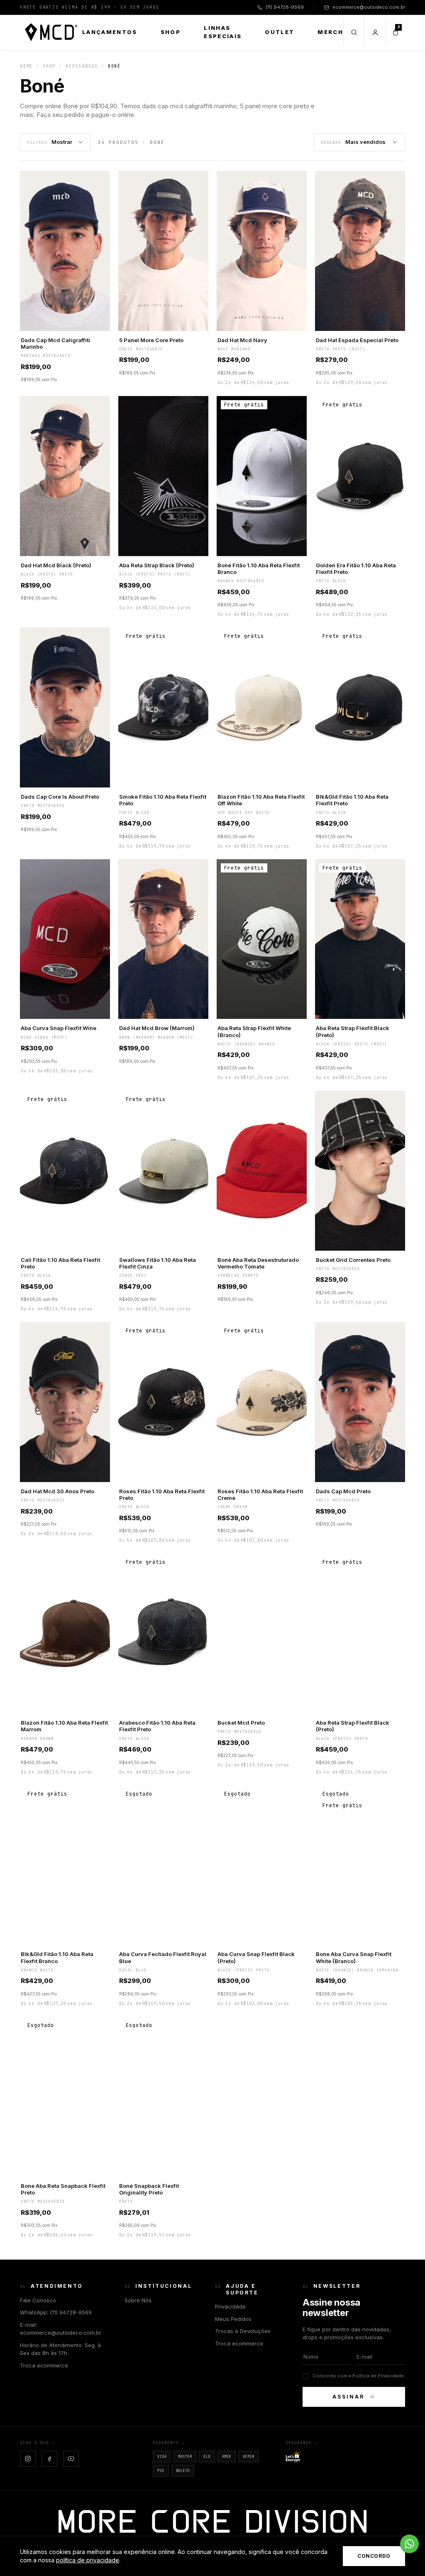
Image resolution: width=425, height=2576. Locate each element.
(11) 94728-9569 (285, 7)
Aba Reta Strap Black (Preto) (157, 565)
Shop (171, 32)
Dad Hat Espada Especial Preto (357, 340)
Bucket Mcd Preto (241, 1723)
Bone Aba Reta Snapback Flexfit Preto (63, 2189)
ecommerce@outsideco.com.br (369, 7)
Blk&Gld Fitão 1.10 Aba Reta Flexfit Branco (57, 1957)
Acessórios (82, 66)
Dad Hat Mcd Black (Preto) (56, 565)
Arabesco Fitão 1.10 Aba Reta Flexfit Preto (157, 1726)
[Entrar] (375, 32)
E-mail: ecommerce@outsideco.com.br (61, 2329)
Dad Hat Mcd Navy (242, 340)
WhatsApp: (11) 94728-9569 (56, 2312)
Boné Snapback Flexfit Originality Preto (149, 2189)
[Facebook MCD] (49, 2459)
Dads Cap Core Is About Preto (60, 797)
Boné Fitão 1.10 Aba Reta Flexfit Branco (259, 569)
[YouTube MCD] (71, 2459)
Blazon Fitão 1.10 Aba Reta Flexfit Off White (261, 800)
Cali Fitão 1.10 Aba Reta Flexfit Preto (60, 1263)
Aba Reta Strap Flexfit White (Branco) (254, 1031)
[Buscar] (354, 32)
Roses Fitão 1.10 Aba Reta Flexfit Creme (260, 1495)
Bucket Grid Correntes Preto (353, 1260)
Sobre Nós (138, 2300)
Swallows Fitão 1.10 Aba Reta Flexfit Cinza (158, 1263)
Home (26, 66)
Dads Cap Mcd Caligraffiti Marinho (55, 343)
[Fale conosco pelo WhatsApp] (409, 2544)
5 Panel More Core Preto (151, 340)
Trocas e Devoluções (243, 2331)
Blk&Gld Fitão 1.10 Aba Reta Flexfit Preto (352, 800)
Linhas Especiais (223, 32)
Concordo (374, 2556)
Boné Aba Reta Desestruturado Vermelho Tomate (258, 1263)
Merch (330, 32)
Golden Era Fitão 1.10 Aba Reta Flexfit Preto (356, 569)
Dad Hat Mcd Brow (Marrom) (157, 1028)
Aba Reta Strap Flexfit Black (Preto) (353, 1031)
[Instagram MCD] (28, 2459)
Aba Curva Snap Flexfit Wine (59, 1028)
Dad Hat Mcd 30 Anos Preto (57, 1491)
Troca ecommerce (44, 2365)
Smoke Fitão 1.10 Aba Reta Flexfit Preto (163, 800)
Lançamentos (110, 32)
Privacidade (230, 2306)
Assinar (348, 2397)
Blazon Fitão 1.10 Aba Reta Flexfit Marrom (64, 1726)
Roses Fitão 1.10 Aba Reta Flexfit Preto (162, 1495)
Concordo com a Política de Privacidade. (359, 2376)
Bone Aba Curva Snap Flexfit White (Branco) (354, 1957)
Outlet (280, 32)
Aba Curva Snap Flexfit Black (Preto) (256, 1957)
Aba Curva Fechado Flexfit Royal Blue (163, 1957)
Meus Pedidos (233, 2319)
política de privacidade (88, 2560)
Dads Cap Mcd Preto (343, 1491)
